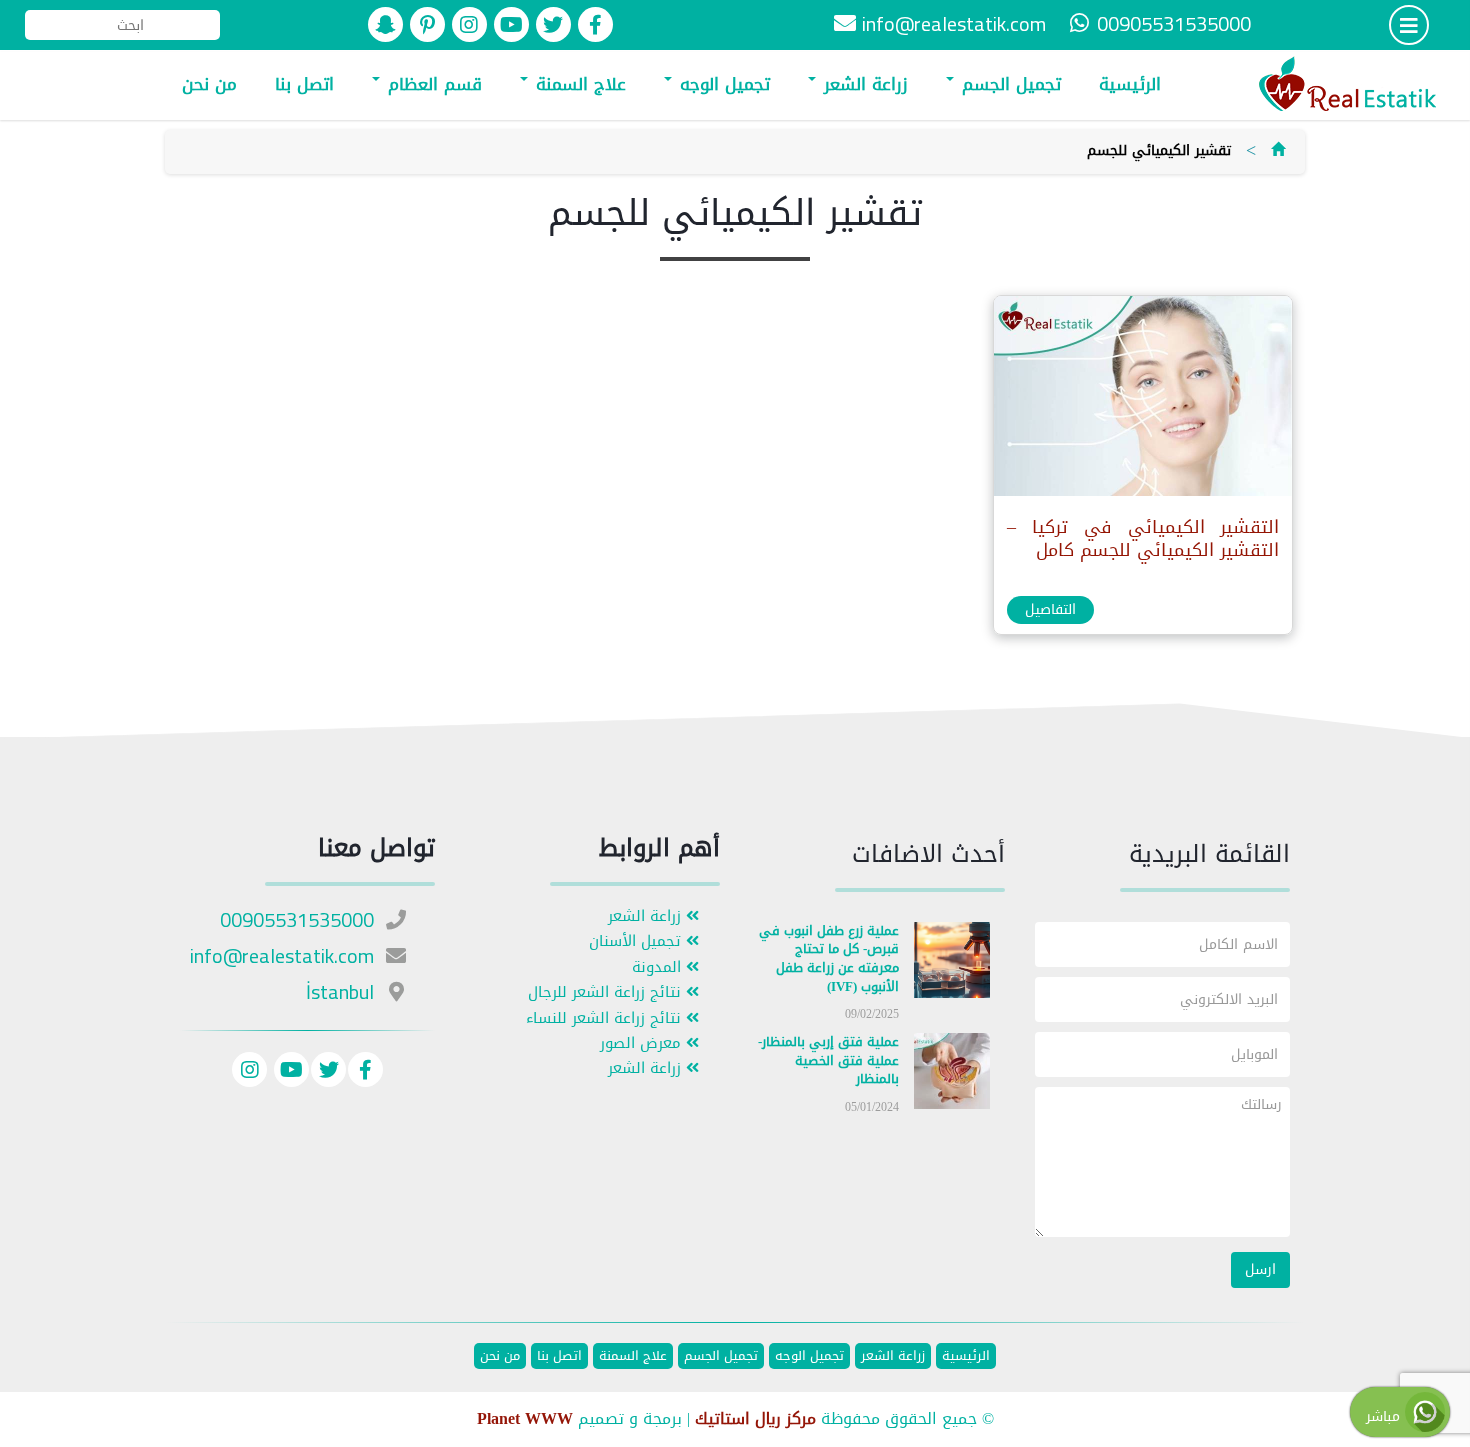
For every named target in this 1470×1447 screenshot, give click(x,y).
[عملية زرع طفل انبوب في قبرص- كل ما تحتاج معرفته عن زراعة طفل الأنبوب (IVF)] (952, 963)
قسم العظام (432, 84)
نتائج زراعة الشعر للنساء (606, 1018)
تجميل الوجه (722, 84)
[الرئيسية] (1278, 150)
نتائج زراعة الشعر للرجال (607, 992)
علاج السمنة (578, 84)
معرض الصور (643, 1043)
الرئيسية (1130, 84)
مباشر (1385, 1416)
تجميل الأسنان (637, 941)
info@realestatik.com (954, 23)
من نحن (209, 84)
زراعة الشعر (863, 84)
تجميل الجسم (1008, 84)
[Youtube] (289, 1072)
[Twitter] (328, 1072)
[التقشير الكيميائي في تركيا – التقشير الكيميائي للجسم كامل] (1142, 400)
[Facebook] (365, 1072)
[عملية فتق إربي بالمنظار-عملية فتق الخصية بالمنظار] (952, 1075)
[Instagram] (249, 1072)
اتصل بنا (304, 84)
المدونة (659, 967)
